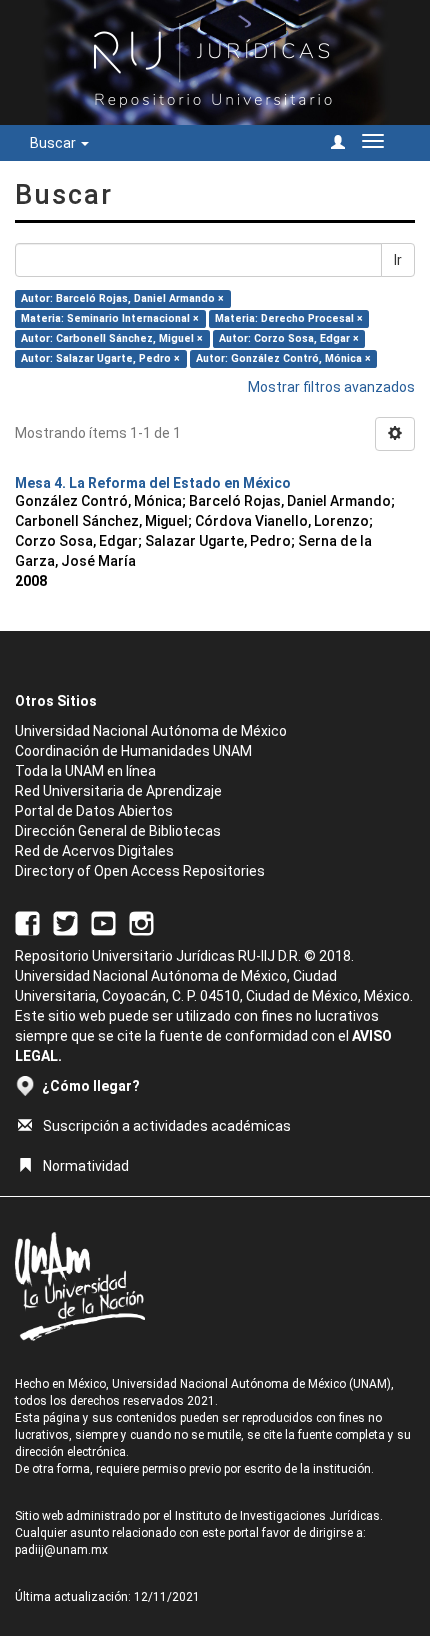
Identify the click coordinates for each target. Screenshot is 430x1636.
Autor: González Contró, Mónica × (283, 358)
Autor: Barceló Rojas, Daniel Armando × (122, 298)
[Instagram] (141, 922)
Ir (398, 260)
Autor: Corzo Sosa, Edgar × (289, 338)
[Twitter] (65, 922)
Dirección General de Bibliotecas (118, 831)
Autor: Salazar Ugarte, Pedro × (100, 358)
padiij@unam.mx (61, 1550)
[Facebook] (27, 922)
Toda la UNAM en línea (85, 771)
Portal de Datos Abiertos (94, 811)
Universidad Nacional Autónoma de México (151, 731)
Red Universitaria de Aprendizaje (118, 791)
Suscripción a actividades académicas (167, 1126)
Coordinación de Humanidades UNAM (133, 751)
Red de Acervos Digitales (94, 851)
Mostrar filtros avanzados (331, 387)
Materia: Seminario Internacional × (110, 318)
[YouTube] (103, 922)
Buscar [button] (54, 143)
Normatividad (86, 1166)
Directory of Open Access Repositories (140, 871)
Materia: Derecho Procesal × (289, 318)
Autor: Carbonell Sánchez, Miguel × (112, 338)
